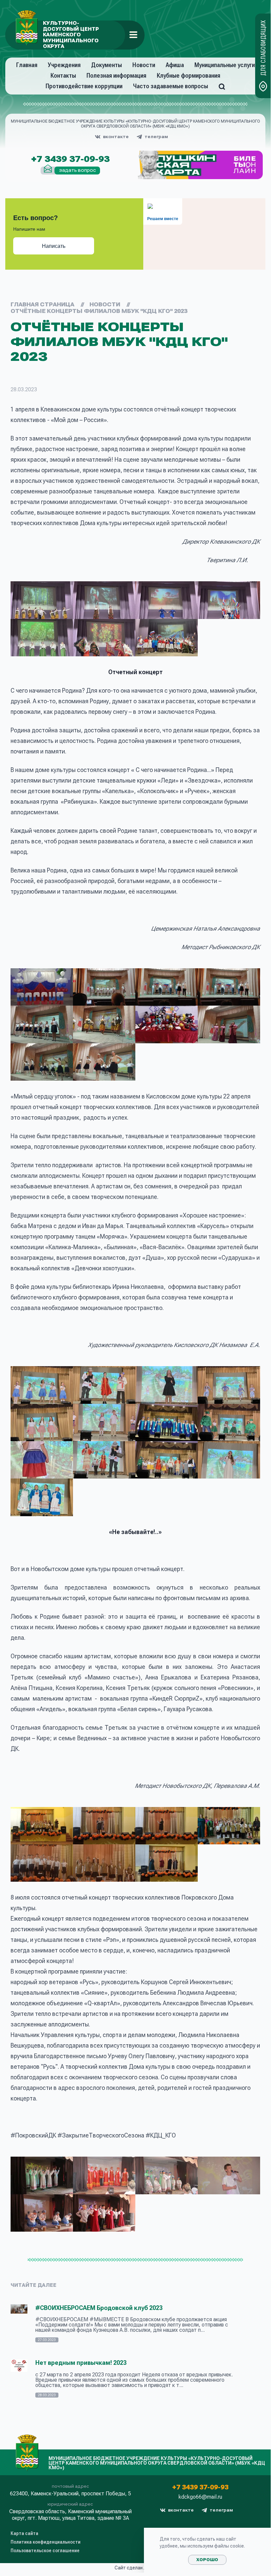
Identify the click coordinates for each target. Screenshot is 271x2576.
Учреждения (64, 65)
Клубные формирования (188, 76)
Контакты (63, 76)
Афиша (175, 65)
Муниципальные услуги (225, 65)
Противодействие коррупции (84, 86)
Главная (27, 65)
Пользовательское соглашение (45, 2551)
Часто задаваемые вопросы (170, 86)
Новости (144, 65)
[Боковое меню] (133, 35)
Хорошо (207, 2560)
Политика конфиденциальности (46, 2542)
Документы (106, 65)
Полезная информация (116, 76)
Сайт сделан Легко (135, 2568)
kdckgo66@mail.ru (200, 2497)
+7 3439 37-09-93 (70, 159)
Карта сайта (24, 2533)
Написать (54, 246)
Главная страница (42, 305)
